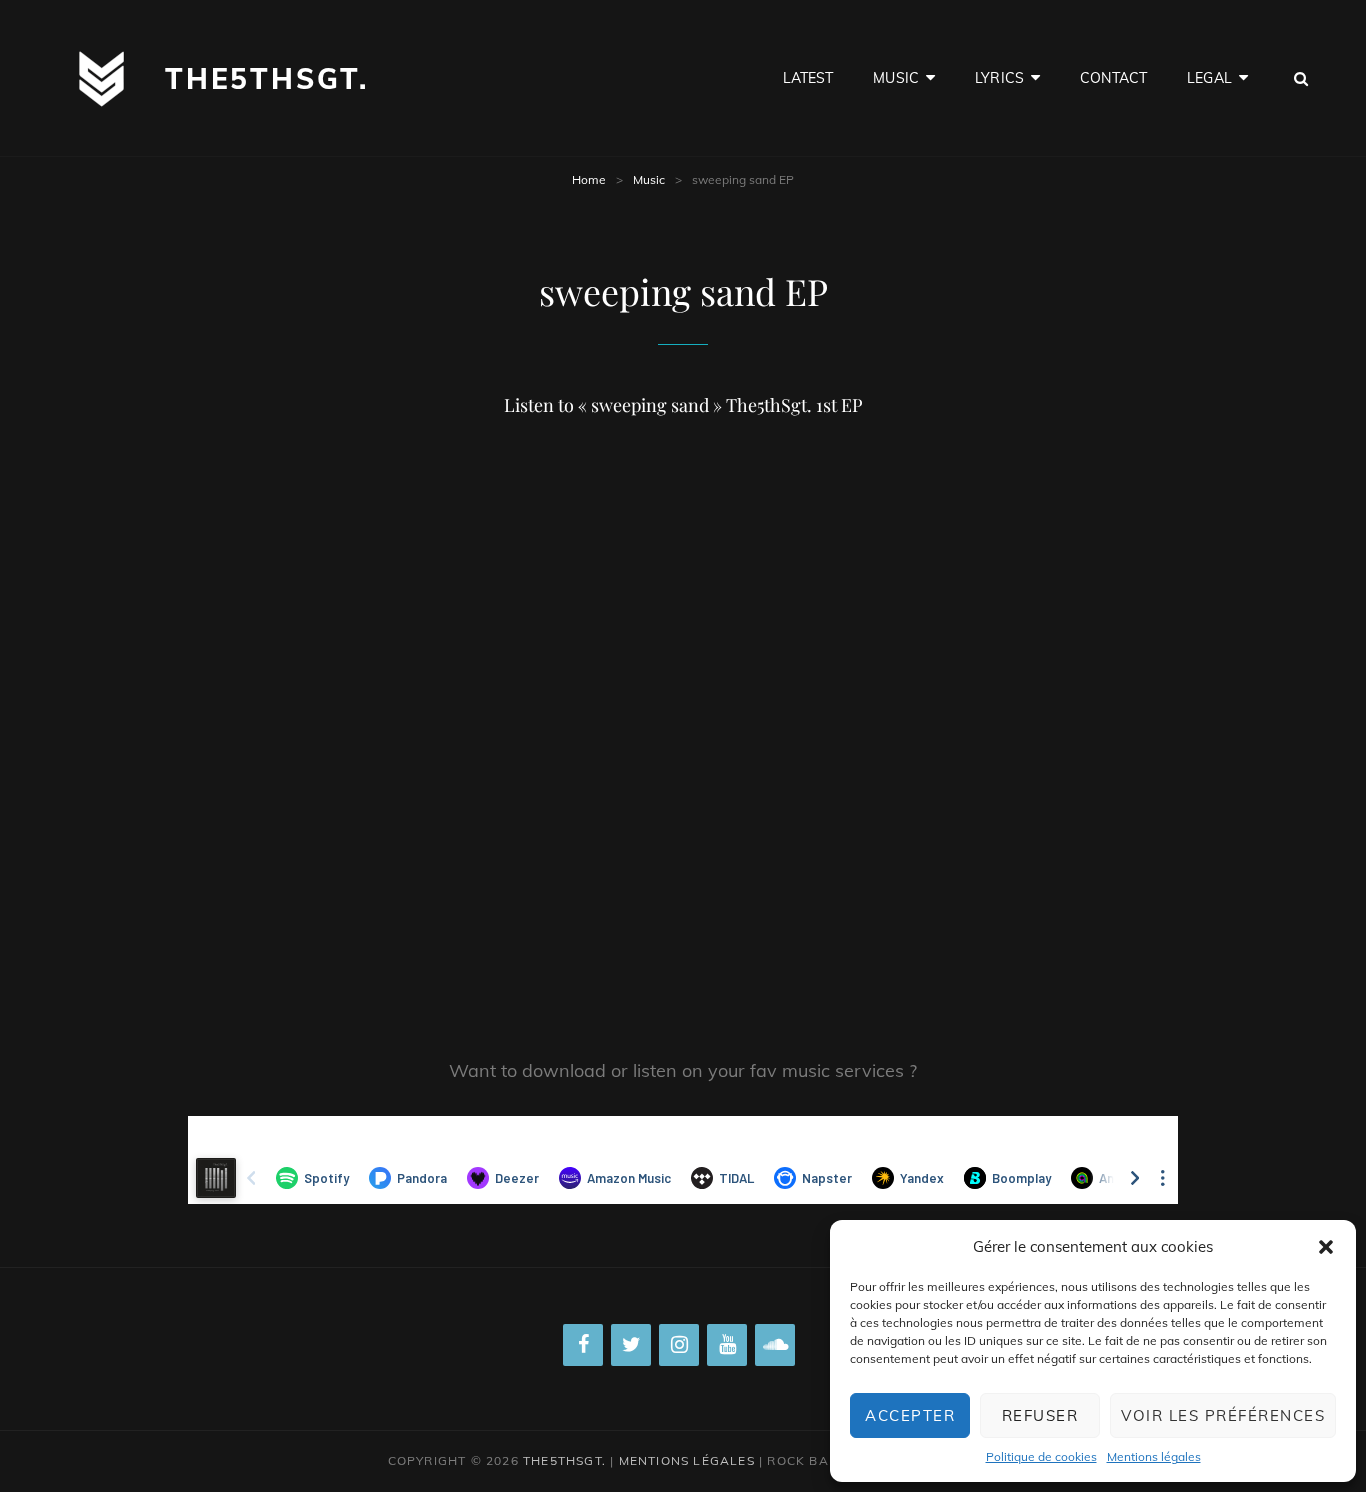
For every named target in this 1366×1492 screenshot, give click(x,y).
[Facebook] (583, 1345)
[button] (1326, 1247)
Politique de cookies (1041, 1456)
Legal (1209, 78)
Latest (808, 78)
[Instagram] (679, 1345)
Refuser (1040, 1415)
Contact (1113, 78)
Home (589, 179)
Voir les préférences (1223, 1415)
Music (896, 78)
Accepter (910, 1415)
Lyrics (999, 78)
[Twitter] (631, 1345)
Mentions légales (1154, 1456)
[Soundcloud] (775, 1345)
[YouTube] (727, 1345)
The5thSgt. (267, 78)
